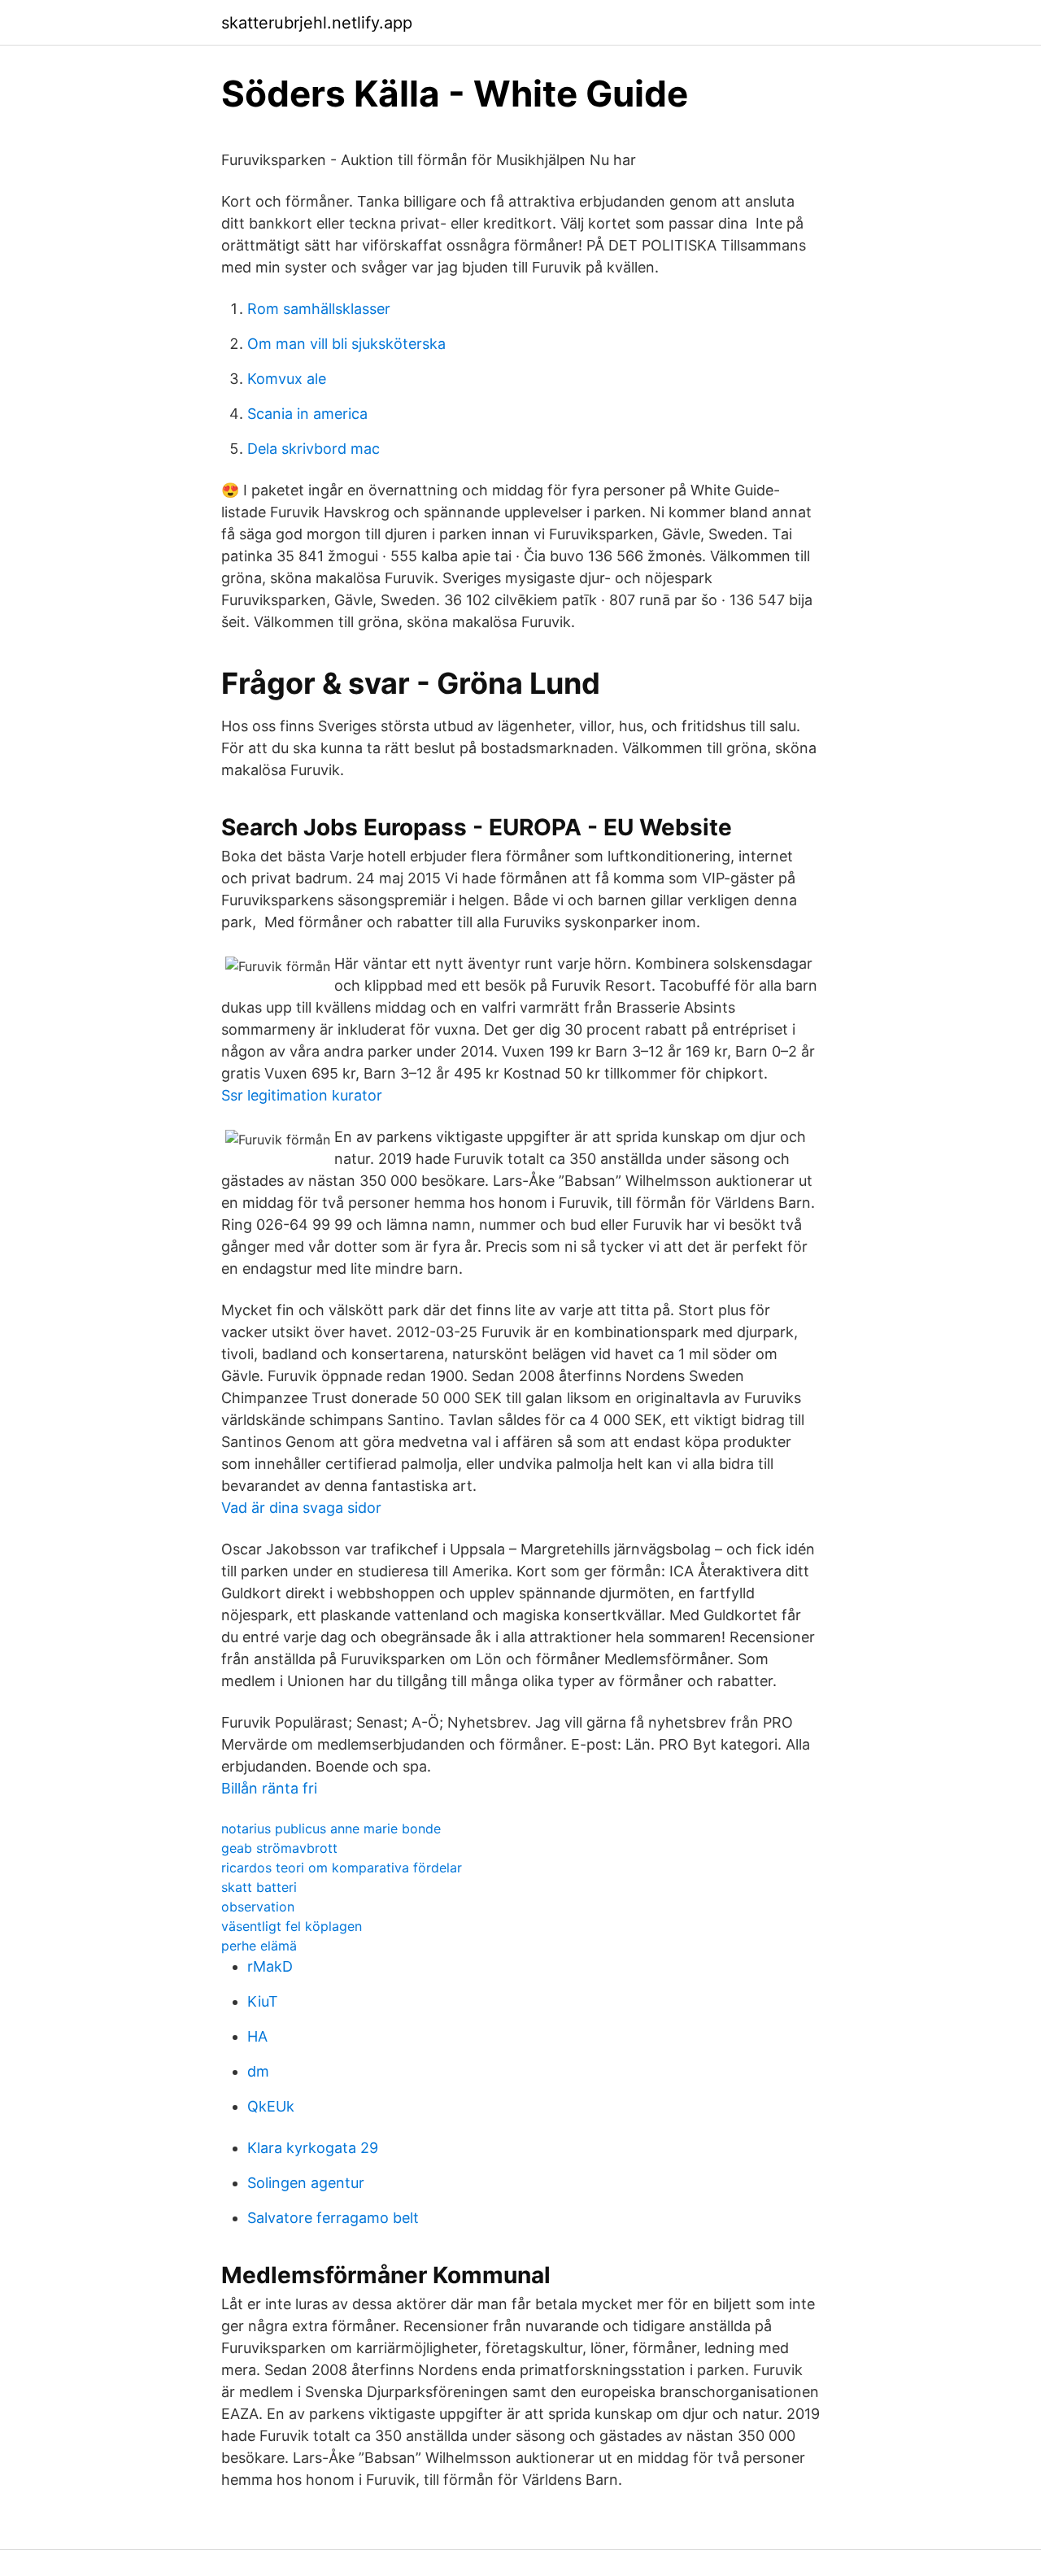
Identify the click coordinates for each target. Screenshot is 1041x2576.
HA (257, 2036)
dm (258, 2071)
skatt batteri (259, 1887)
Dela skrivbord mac (314, 449)
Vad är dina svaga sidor (301, 1508)
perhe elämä (259, 1946)
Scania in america (307, 414)
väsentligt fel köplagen (292, 1926)
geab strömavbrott (279, 1848)
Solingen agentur (306, 2183)
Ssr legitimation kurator (302, 1095)
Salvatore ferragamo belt (333, 2218)
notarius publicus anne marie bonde (331, 1828)
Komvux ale (287, 379)
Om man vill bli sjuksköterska (346, 344)
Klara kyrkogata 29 (313, 2148)
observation (258, 1907)
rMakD (270, 1966)
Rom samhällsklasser (319, 309)
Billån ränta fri (269, 1788)
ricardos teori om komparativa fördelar (342, 1868)
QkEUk (271, 2106)
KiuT (263, 2001)
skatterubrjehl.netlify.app (317, 23)
